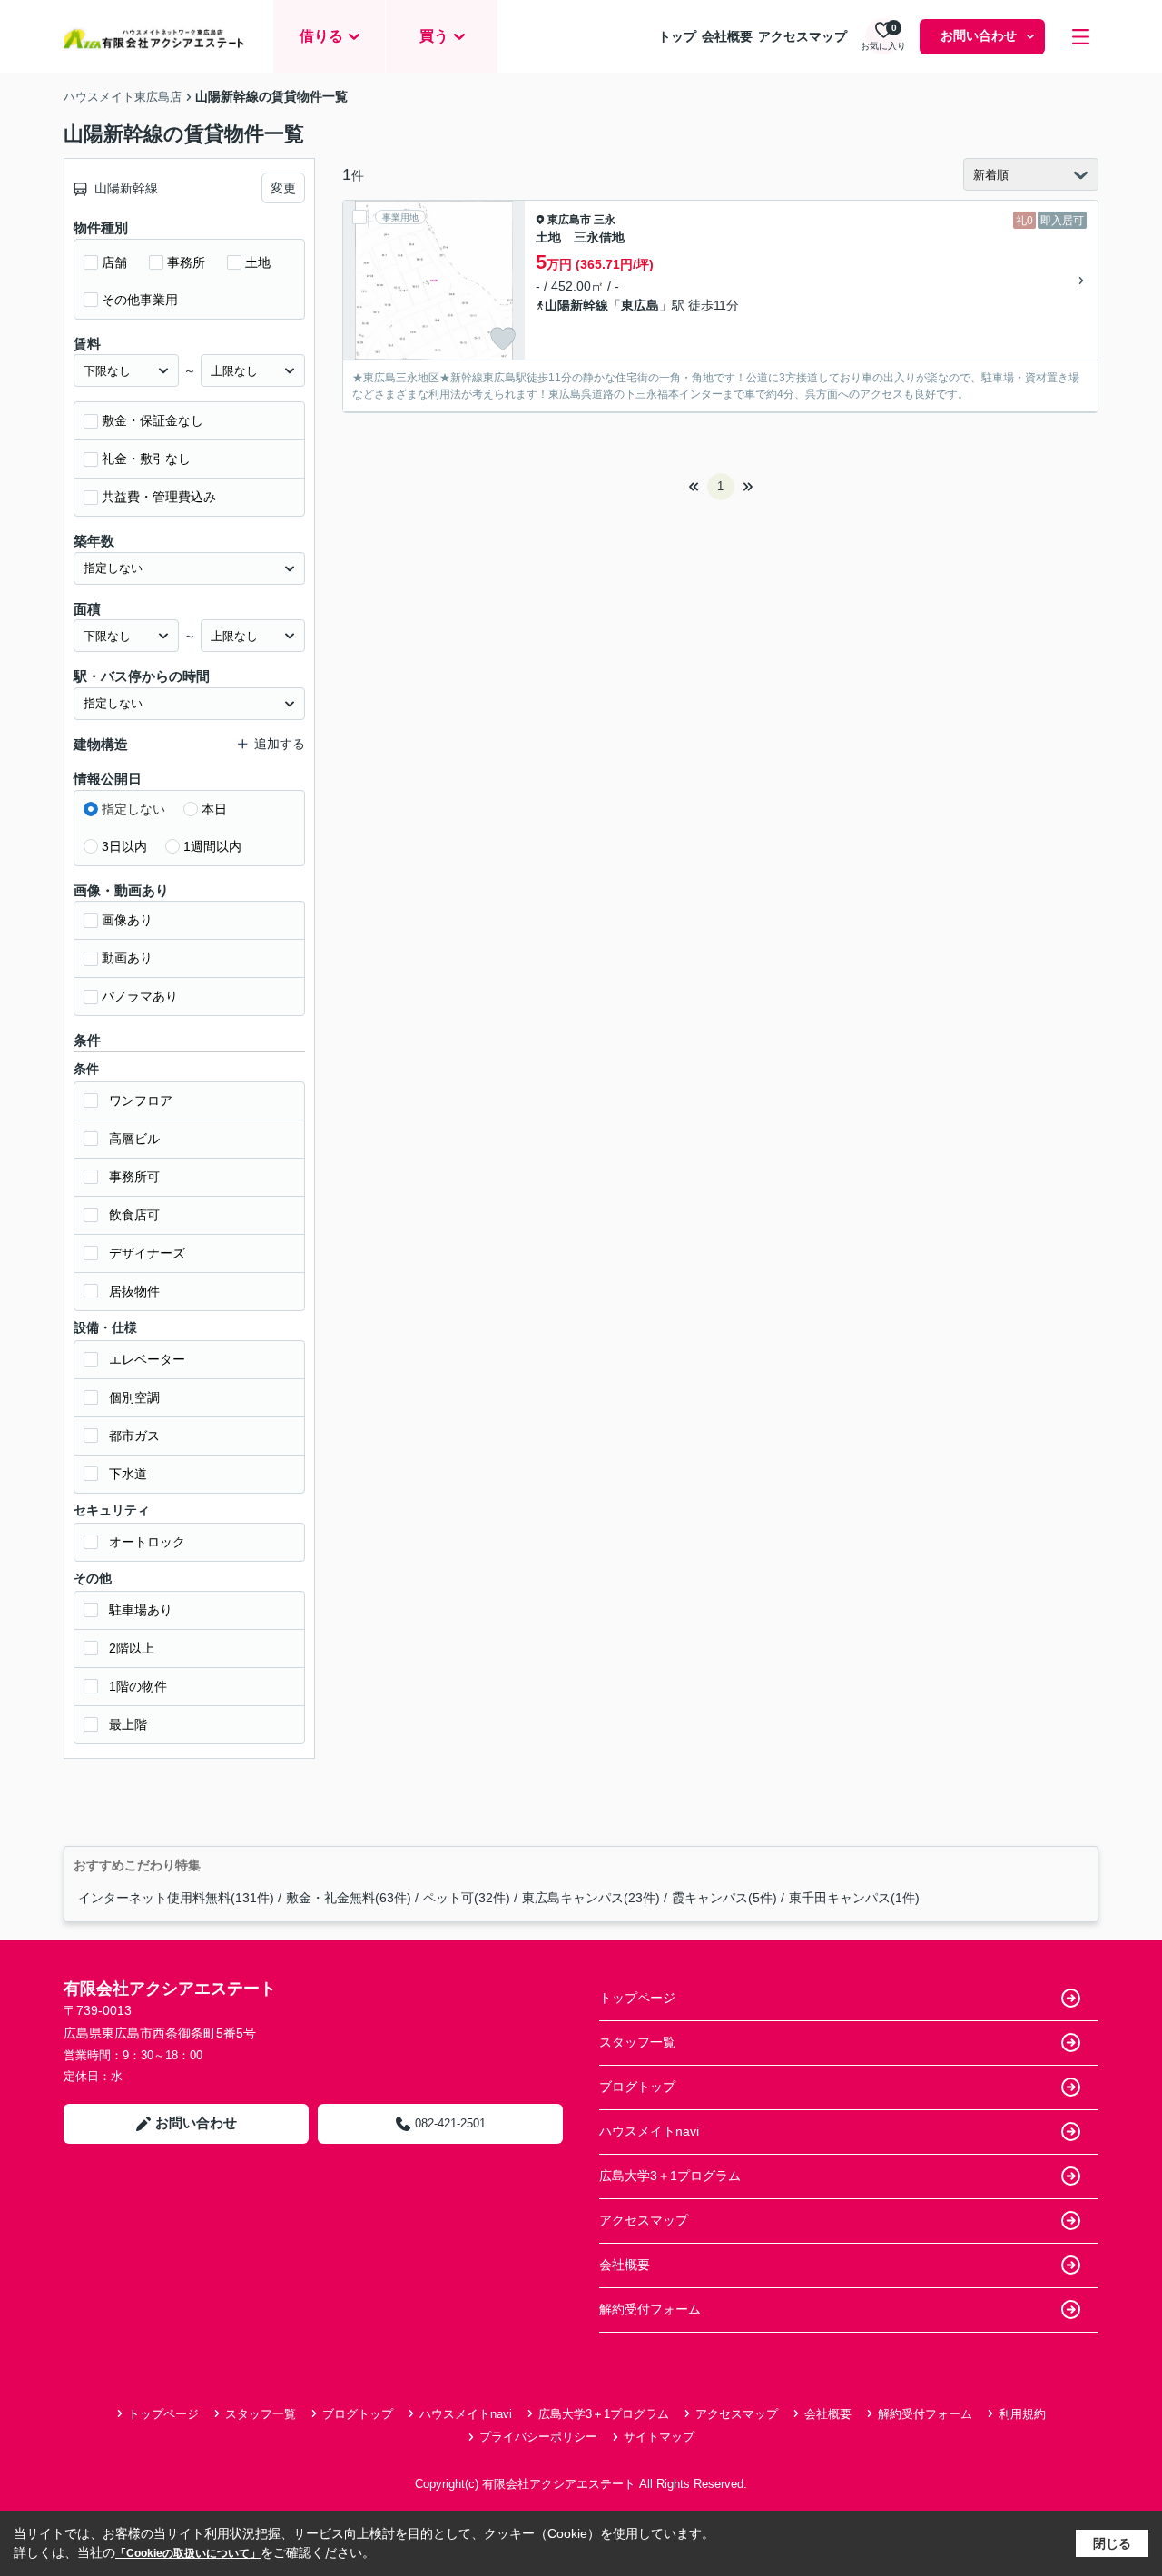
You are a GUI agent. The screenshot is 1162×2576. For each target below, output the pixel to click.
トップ (677, 36)
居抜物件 (134, 1291)
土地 (258, 262)
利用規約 (1022, 2414)
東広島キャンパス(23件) (591, 1898)
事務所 (186, 262)
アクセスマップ (803, 36)
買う (434, 36)
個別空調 (134, 1397)
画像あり (127, 920)
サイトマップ (659, 2437)
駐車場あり (141, 1610)
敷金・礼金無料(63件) (349, 1898)
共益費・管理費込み (159, 497)
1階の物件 (138, 1686)
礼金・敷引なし (146, 459)
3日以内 (124, 846)
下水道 (128, 1474)
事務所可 (134, 1177)
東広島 (640, 305)
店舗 (114, 262)
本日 (214, 809)
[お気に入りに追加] (503, 339)
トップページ (637, 1998)
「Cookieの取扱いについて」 (188, 2553)
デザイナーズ (147, 1253)
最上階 (128, 1724)
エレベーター (147, 1359)
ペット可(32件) (467, 1898)
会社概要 (727, 36)
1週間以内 (212, 846)
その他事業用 (140, 300)
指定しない (133, 809)
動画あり (127, 958)
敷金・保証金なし (153, 420)
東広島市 (569, 220)
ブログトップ (637, 2087)
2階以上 (132, 1648)
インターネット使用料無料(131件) (176, 1898)
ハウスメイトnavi (649, 2131)
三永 (605, 220)
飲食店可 (134, 1215)
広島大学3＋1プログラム (670, 2176)
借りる (321, 36)
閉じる (1112, 2543)
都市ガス (134, 1436)
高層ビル (134, 1139)
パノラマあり (140, 996)
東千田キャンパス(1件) (854, 1898)
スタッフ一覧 (637, 2042)
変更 (283, 188)
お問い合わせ (979, 35)
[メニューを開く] (1081, 37)
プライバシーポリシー (538, 2437)
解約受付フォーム (650, 2309)
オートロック (147, 1542)
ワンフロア (141, 1100)
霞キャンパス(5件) (724, 1898)
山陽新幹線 (576, 305)
